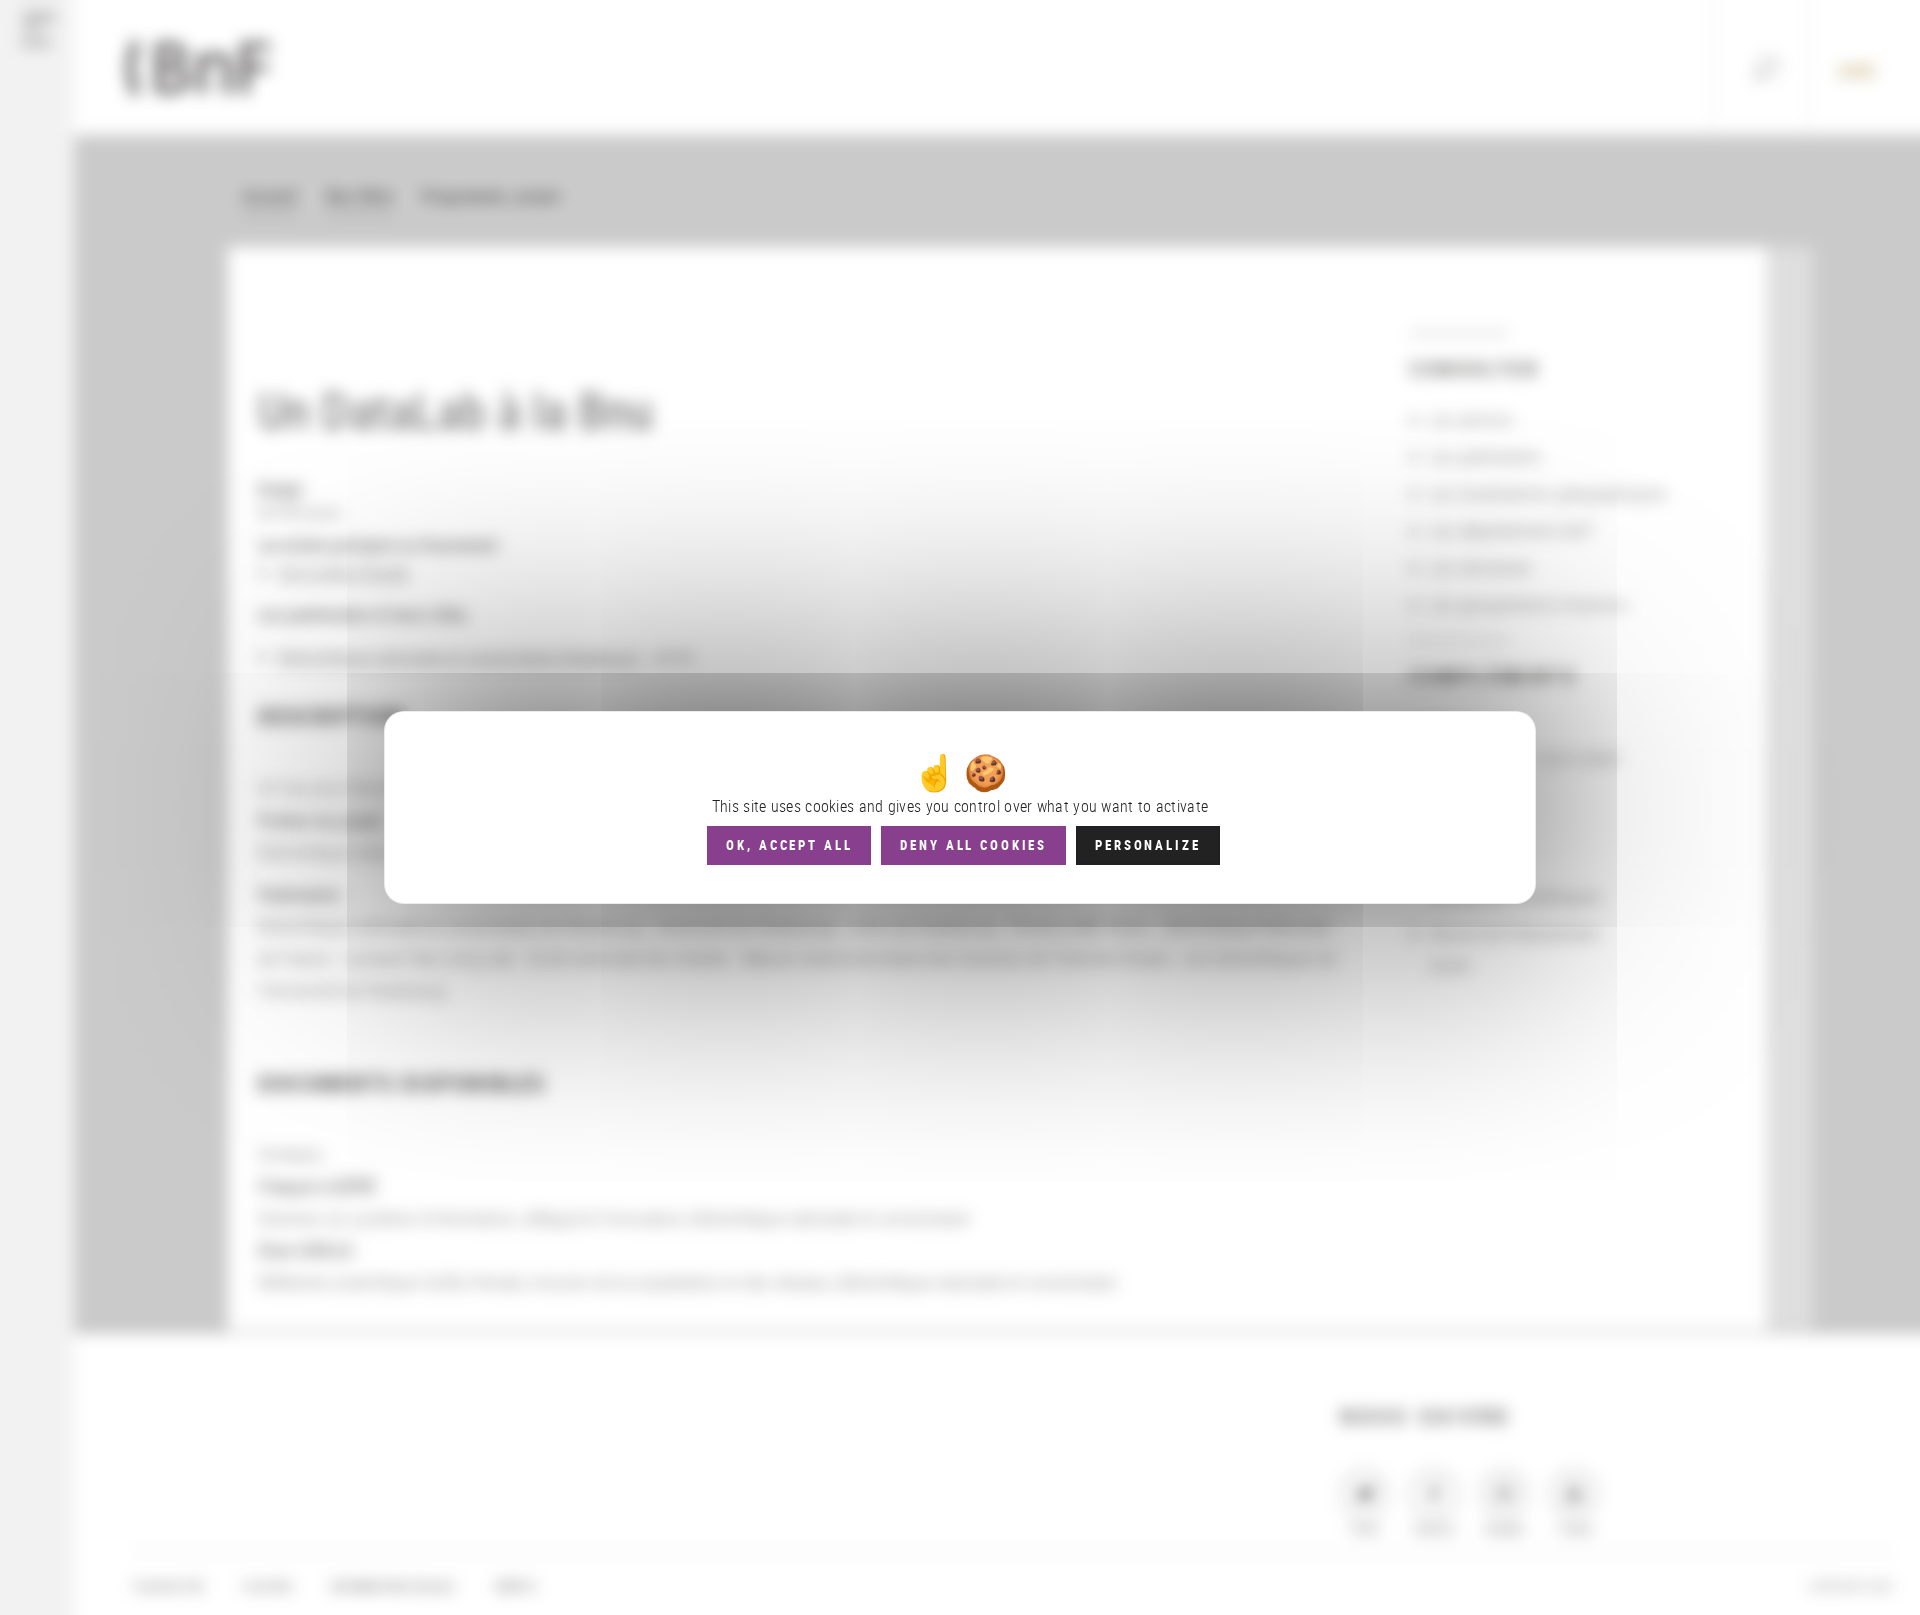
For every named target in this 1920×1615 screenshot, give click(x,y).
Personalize (1147, 845)
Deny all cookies (973, 845)
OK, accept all (789, 845)
